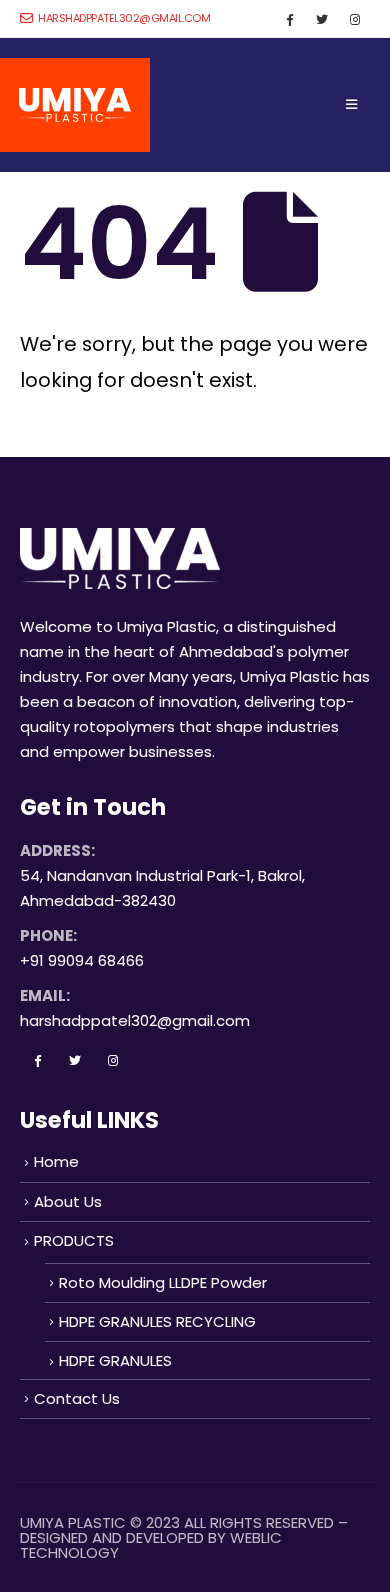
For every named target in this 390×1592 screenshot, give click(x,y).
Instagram (113, 1060)
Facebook (37, 1060)
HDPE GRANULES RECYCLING (157, 1321)
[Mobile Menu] (351, 105)
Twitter (75, 1060)
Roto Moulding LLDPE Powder (163, 1282)
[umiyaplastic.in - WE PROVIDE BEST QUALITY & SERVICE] (75, 105)
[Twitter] (322, 19)
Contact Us (77, 1398)
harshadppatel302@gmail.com (123, 18)
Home (56, 1161)
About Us (68, 1201)
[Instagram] (355, 19)
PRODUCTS (74, 1240)
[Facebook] (289, 19)
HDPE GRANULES (115, 1360)
